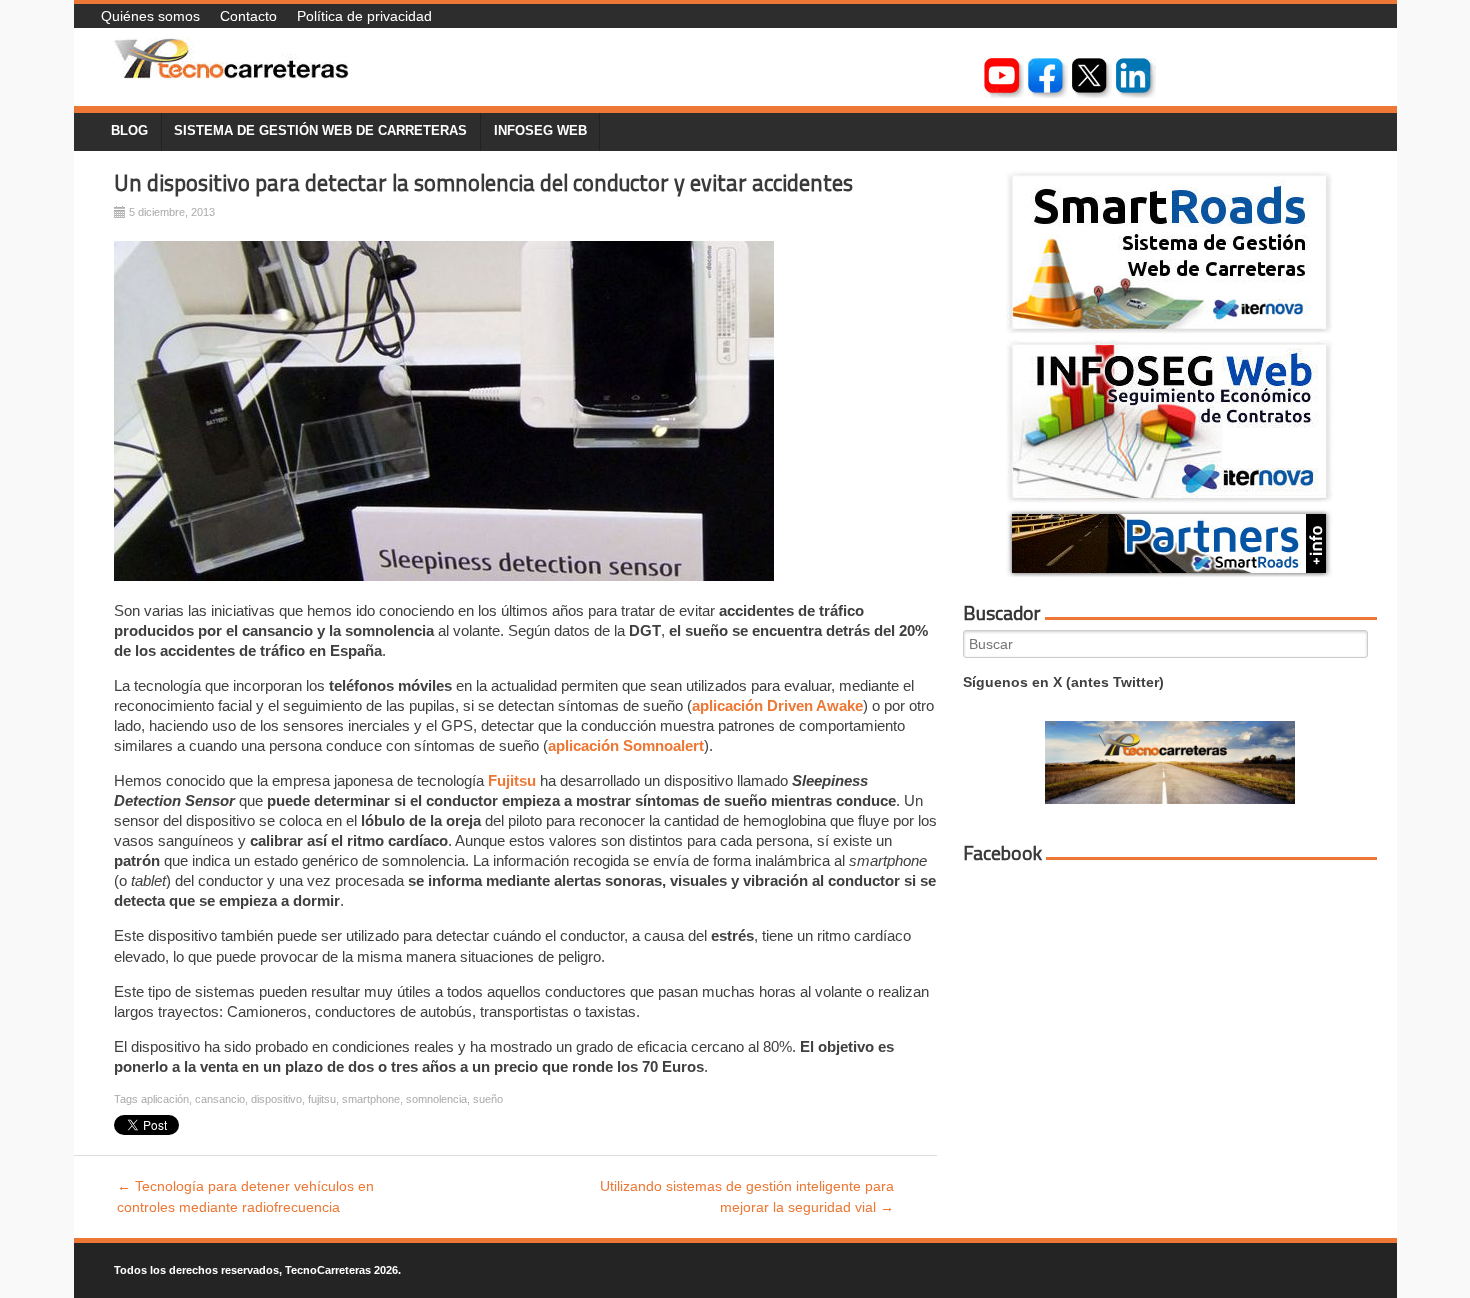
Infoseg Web (540, 131)
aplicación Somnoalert (626, 745)
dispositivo (276, 1099)
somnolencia (436, 1099)
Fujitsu (512, 780)
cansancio (220, 1099)
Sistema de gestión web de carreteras (320, 131)
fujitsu (322, 1099)
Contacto (248, 16)
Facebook (1002, 853)
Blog (129, 131)
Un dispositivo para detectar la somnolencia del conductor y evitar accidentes (483, 183)
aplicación (165, 1099)
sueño (488, 1099)
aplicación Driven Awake (777, 705)
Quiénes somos (150, 16)
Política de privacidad (364, 16)
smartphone (371, 1099)
